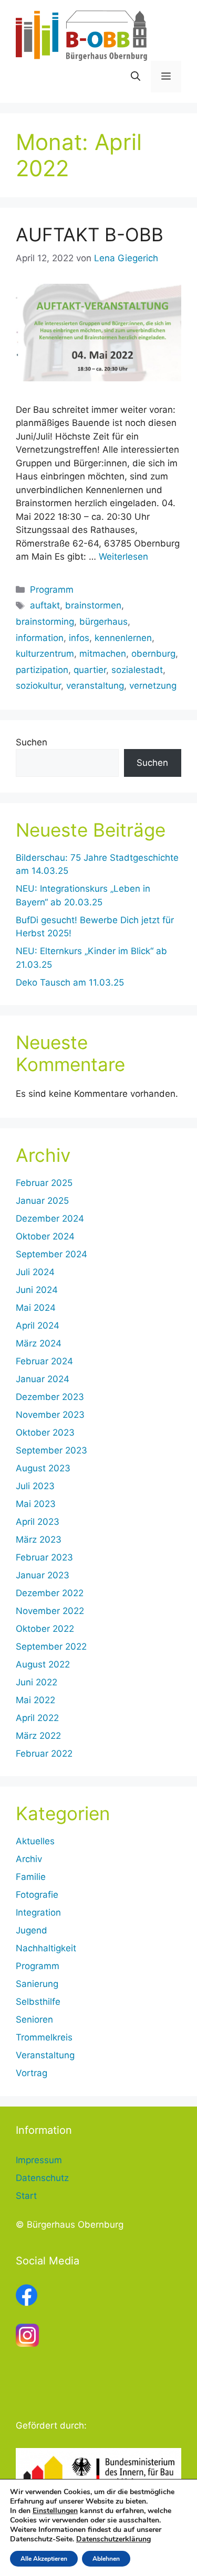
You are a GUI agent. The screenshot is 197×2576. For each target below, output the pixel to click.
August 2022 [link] (43, 1664)
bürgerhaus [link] (103, 622)
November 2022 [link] (50, 1611)
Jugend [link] (32, 1930)
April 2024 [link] (38, 1326)
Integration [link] (38, 1912)
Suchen (32, 742)
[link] (81, 35)
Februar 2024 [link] (44, 1361)
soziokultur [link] (38, 686)
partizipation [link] (42, 670)
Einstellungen (55, 2511)
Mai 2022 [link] (35, 1700)
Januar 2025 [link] (42, 1201)
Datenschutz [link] (42, 2178)
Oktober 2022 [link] (45, 1629)
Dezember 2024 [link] (50, 1218)
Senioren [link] (34, 2019)
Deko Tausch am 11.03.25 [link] (70, 982)
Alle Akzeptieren (44, 2559)
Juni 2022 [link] (37, 1682)
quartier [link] (90, 670)
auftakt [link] (45, 605)
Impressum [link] (39, 2160)
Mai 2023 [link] (36, 1504)
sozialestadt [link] (137, 670)
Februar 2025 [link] (44, 1183)
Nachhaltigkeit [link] (46, 1948)
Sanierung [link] (37, 1984)
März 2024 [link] (39, 1343)
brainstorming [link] (45, 622)
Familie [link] (31, 1877)
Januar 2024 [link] (43, 1379)
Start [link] (26, 2196)
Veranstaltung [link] (45, 2055)
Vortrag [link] (32, 2073)
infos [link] (79, 638)
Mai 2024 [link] (36, 1308)
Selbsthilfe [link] (38, 2002)
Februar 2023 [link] (44, 1557)
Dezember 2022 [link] (50, 1593)
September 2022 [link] (51, 1647)
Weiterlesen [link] (123, 557)
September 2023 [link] (51, 1450)
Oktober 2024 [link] (45, 1236)
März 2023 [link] (39, 1540)
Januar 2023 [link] (43, 1575)
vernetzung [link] (153, 686)
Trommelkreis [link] (44, 2037)
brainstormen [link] (93, 605)
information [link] (40, 638)
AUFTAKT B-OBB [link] (90, 234)
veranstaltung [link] (95, 686)
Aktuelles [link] (35, 1841)
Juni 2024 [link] (37, 1290)
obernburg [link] (153, 654)
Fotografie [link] (37, 1895)
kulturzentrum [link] (45, 654)
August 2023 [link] (43, 1468)
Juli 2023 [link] (35, 1486)
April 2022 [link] (37, 1718)
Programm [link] (52, 590)
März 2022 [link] (38, 1736)
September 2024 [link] (51, 1254)
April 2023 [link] (38, 1522)
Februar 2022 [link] (44, 1754)
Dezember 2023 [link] (50, 1397)
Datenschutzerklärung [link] (113, 2539)
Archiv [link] (29, 1859)
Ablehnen (106, 2559)
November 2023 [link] (50, 1415)
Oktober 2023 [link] (45, 1433)
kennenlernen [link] (123, 638)
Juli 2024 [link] (35, 1272)
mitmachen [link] (103, 654)
